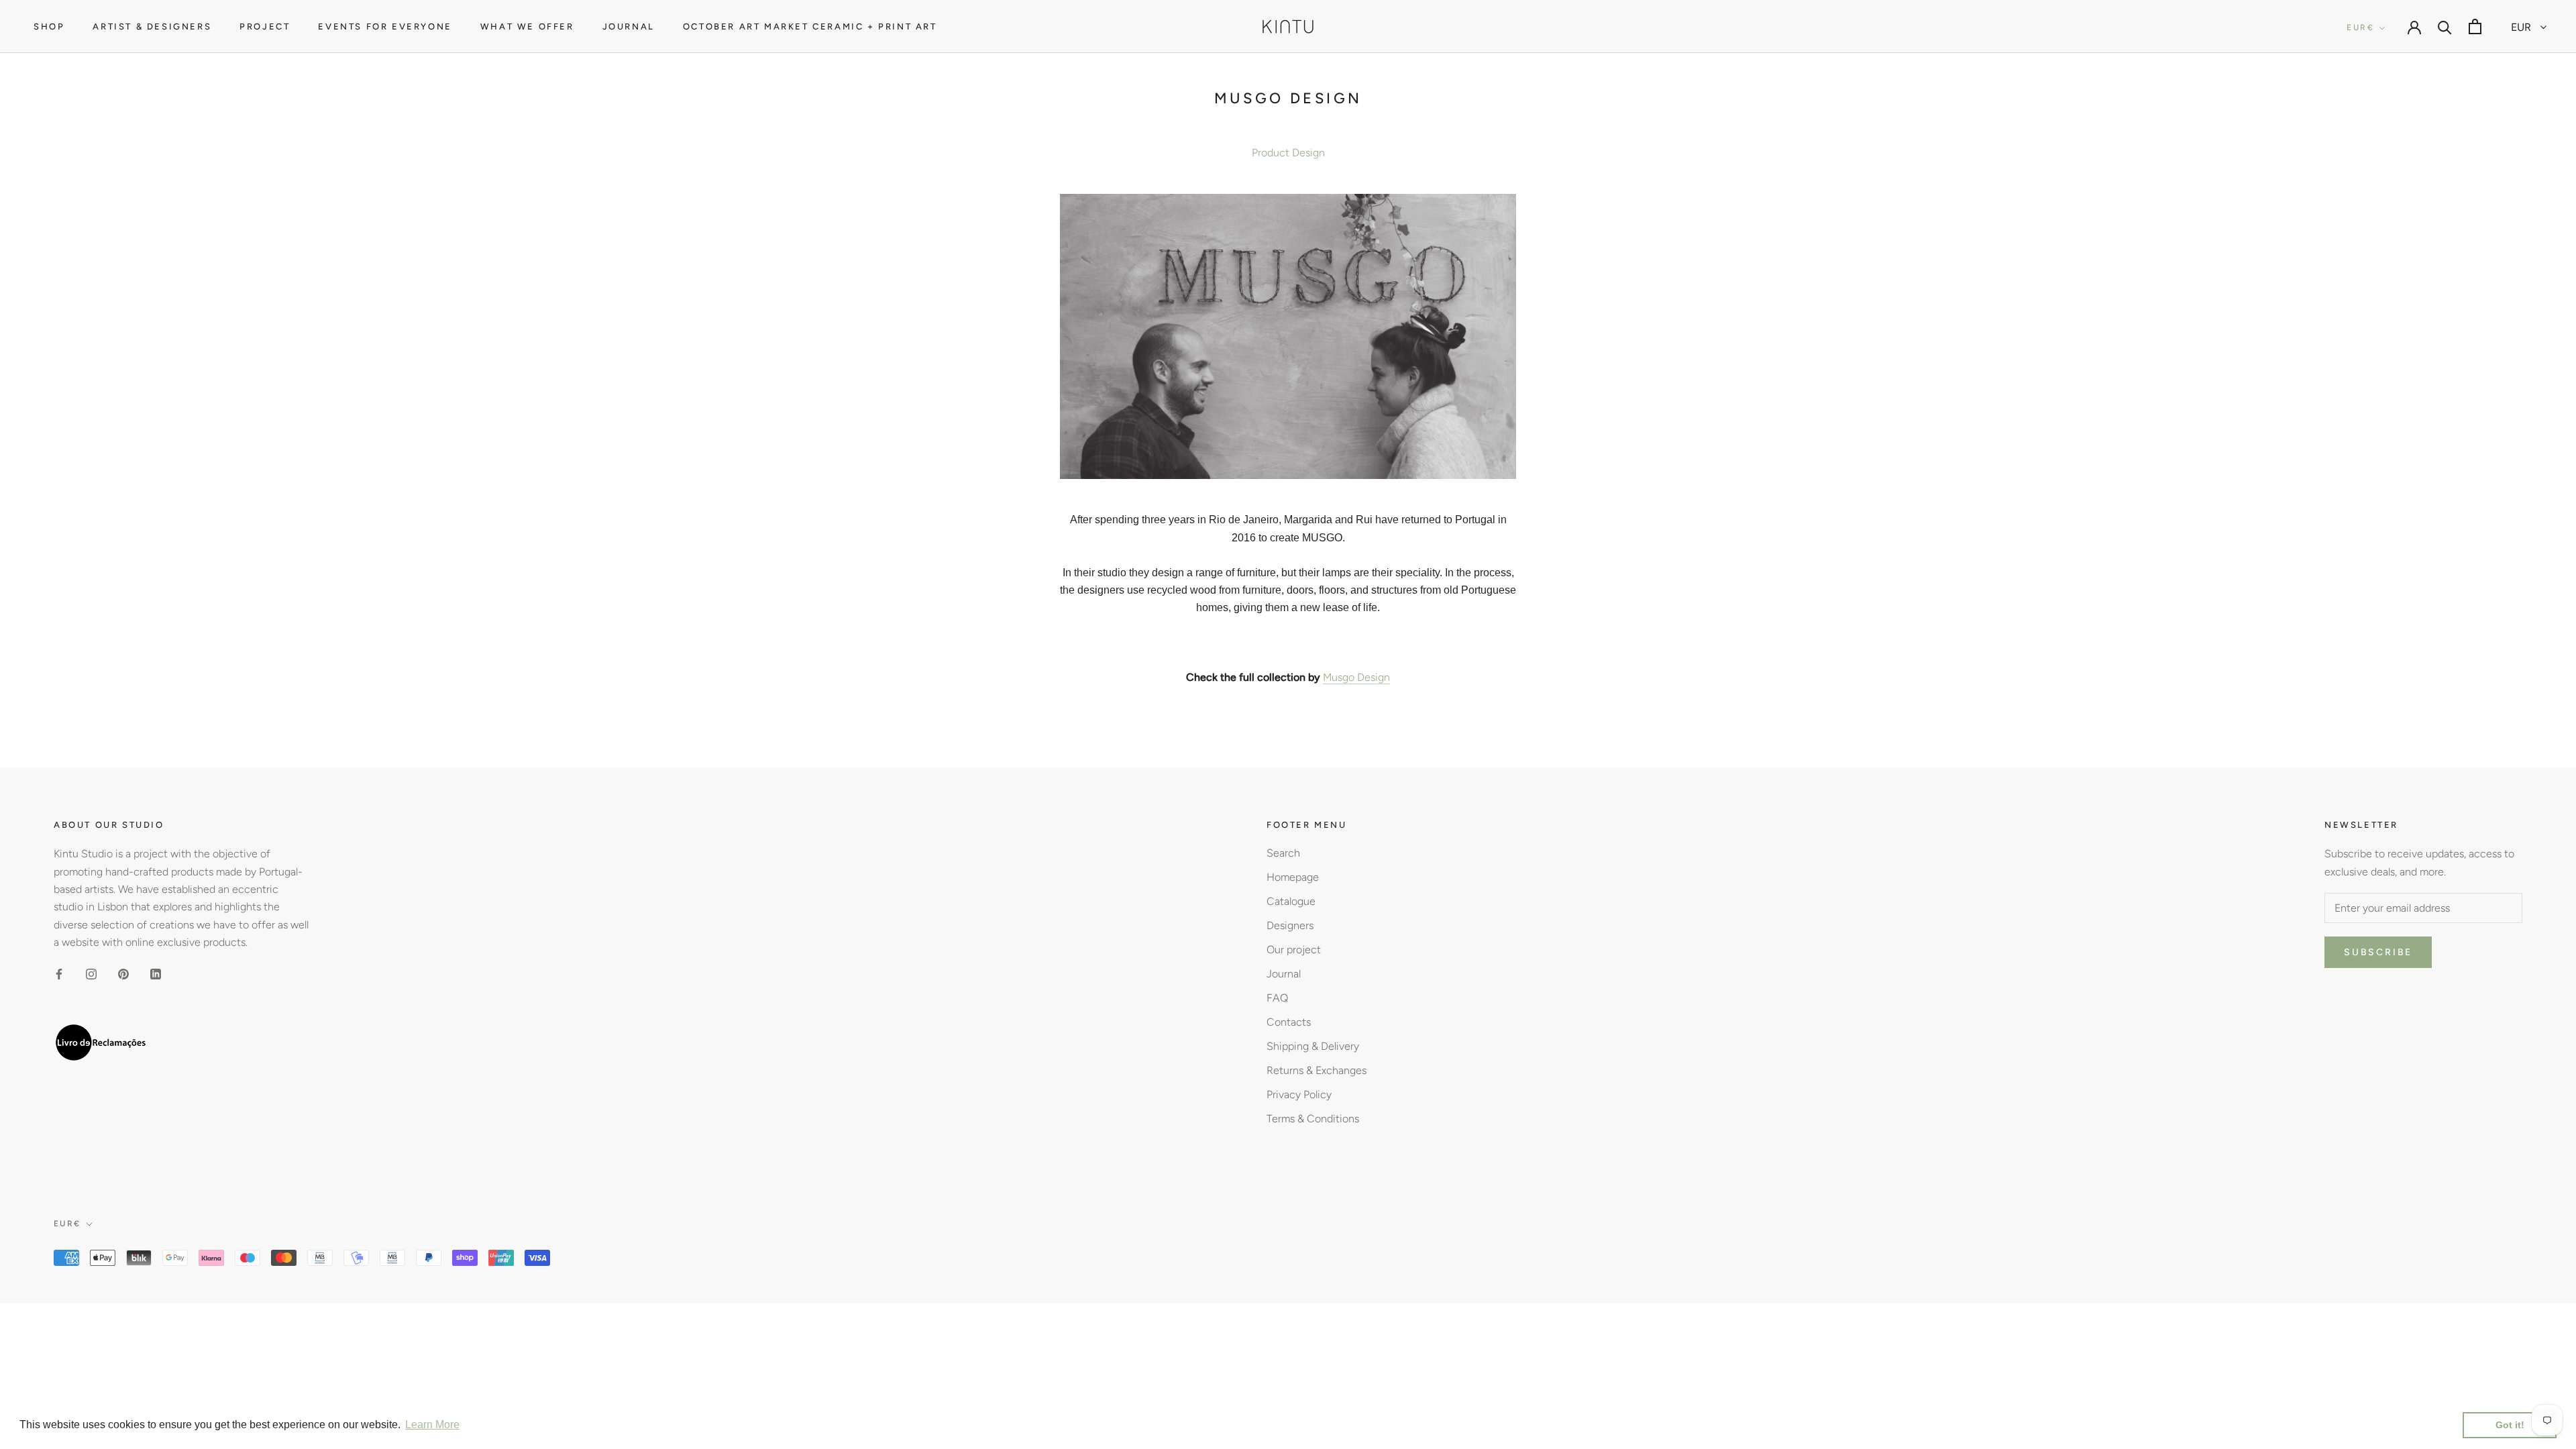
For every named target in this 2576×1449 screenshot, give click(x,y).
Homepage (1293, 877)
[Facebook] (59, 973)
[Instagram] (91, 973)
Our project (1294, 950)
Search (1283, 853)
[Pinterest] (123, 973)
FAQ (1277, 998)
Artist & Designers (152, 26)
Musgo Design (1356, 677)
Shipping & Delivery (1313, 1046)
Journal (629, 26)
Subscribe (2378, 952)
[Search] (2445, 26)
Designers (1290, 925)
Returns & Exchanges (1317, 1070)
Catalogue (1291, 901)
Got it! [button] (2510, 1425)
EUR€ (2360, 28)
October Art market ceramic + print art (810, 26)
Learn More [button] (432, 1425)
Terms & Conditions (1313, 1119)
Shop (49, 26)
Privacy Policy (1299, 1094)
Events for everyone (385, 26)
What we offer (527, 26)
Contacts (1289, 1022)
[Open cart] (2475, 26)
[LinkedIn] (156, 973)
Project (265, 26)
